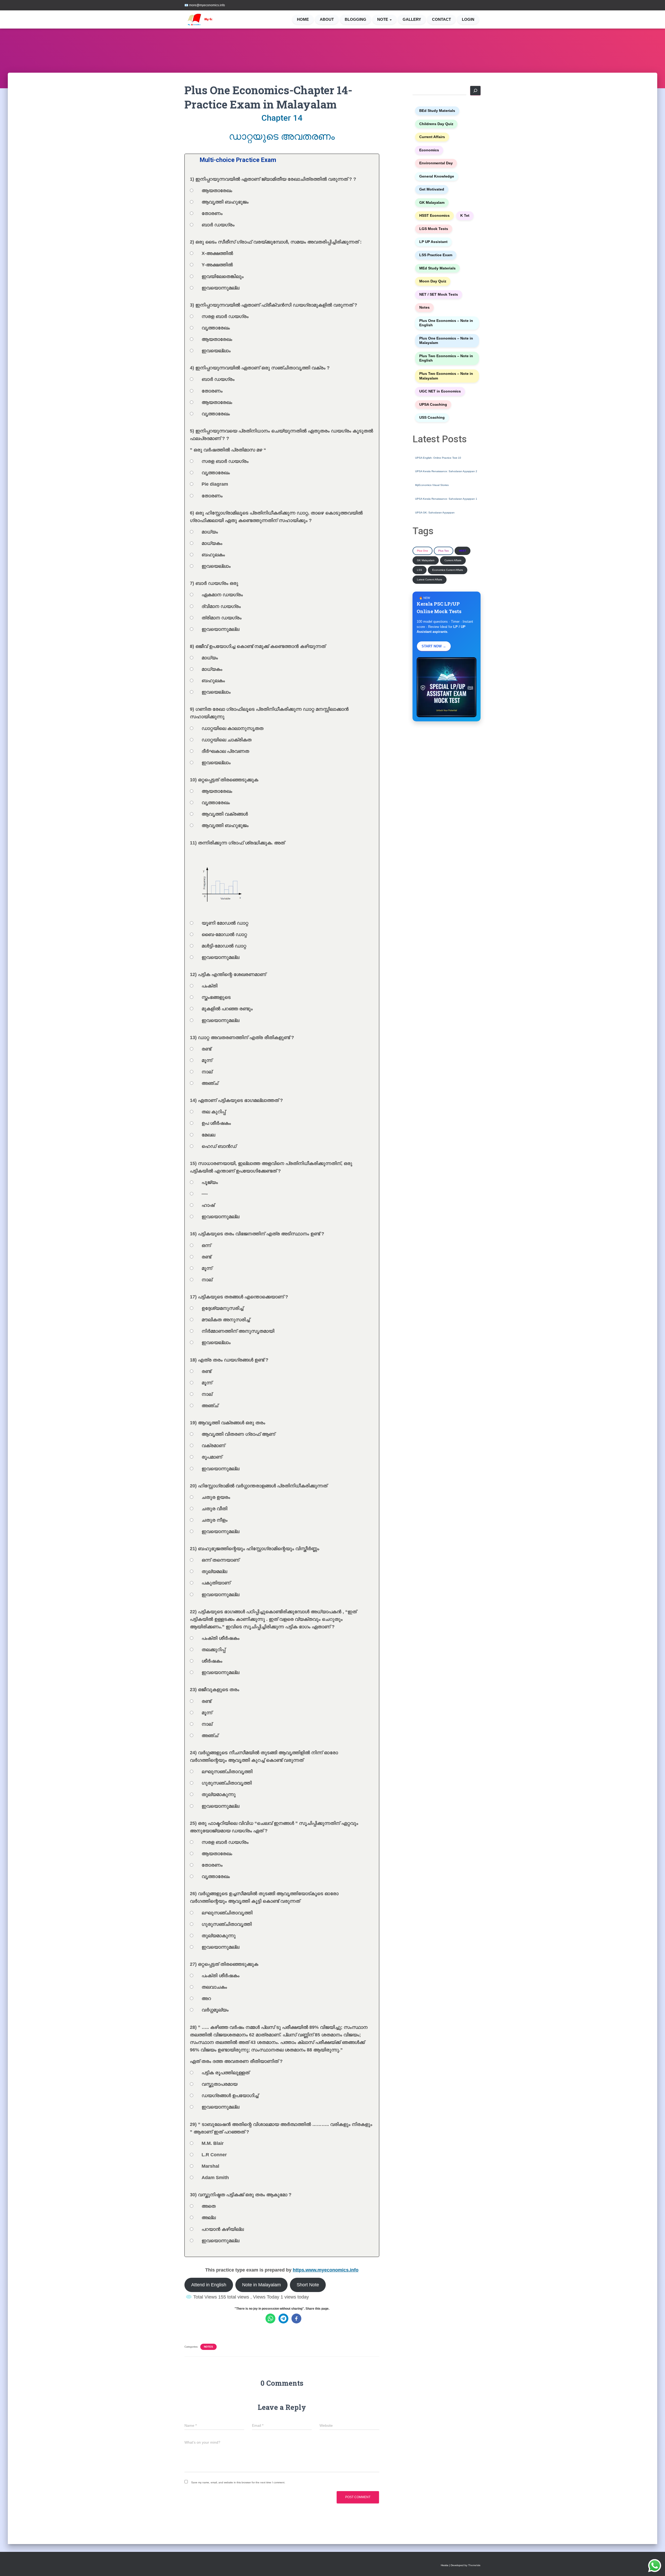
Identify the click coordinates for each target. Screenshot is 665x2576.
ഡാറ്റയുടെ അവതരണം (282, 136)
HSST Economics (434, 216)
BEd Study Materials (437, 111)
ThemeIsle (474, 2565)
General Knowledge (437, 176)
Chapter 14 (282, 118)
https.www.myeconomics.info (326, 2270)
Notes (208, 2347)
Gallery (412, 19)
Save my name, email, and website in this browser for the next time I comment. (238, 2482)
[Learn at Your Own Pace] (206, 19)
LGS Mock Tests (434, 229)
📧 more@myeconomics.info (205, 5)
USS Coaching (432, 418)
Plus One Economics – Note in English (446, 323)
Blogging (355, 19)
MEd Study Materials (437, 268)
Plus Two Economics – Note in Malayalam (446, 376)
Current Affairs (432, 137)
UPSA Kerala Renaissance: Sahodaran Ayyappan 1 (446, 499)
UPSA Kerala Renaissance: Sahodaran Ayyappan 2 (446, 471)
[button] (390, 19)
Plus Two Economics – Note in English (446, 358)
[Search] (475, 91)
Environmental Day (436, 163)
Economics (429, 150)
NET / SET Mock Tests (439, 294)
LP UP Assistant (433, 242)
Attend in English (209, 2285)
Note (383, 19)
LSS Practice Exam (436, 255)
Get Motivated (432, 189)
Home (303, 19)
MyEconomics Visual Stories (432, 485)
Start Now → (434, 646)
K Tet (465, 216)
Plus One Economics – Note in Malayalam (446, 341)
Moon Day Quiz (433, 281)
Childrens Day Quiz (436, 124)
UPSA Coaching (433, 405)
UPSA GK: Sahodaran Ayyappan (435, 513)
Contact (441, 19)
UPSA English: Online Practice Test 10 (438, 458)
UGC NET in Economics (440, 391)
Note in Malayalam (261, 2285)
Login (468, 19)
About (327, 19)
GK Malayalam (432, 203)
